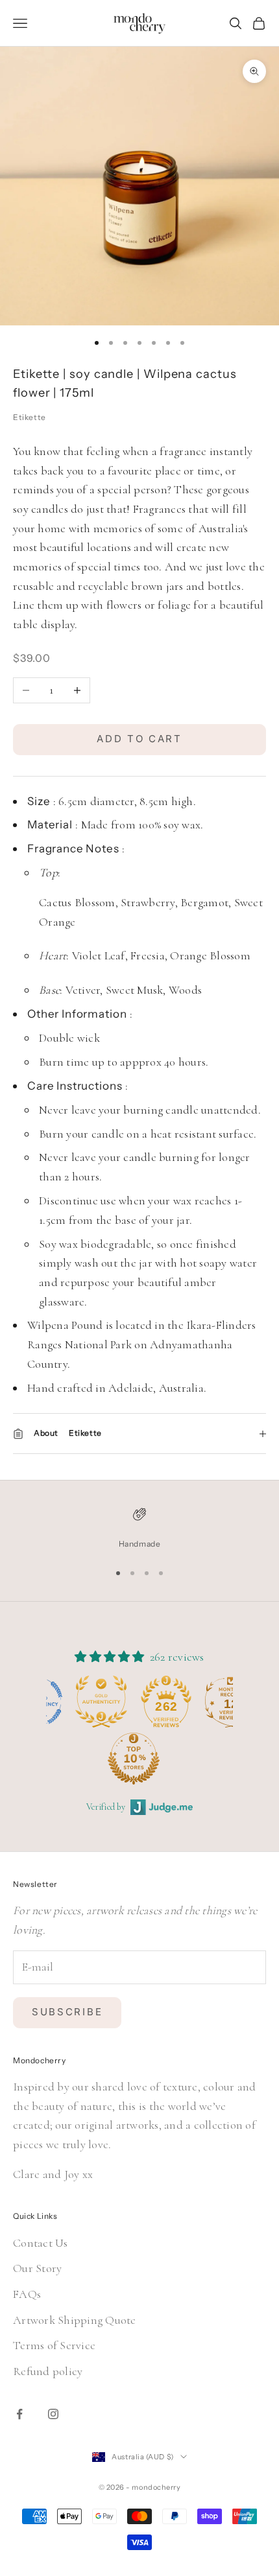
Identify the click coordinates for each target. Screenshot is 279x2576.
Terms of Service (54, 2345)
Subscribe (67, 2012)
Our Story (37, 2268)
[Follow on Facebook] (19, 2414)
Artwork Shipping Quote (75, 2320)
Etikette (30, 417)
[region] (139, 1528)
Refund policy (48, 2371)
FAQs (27, 2294)
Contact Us (41, 2243)
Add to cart (139, 739)
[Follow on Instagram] (53, 2414)
